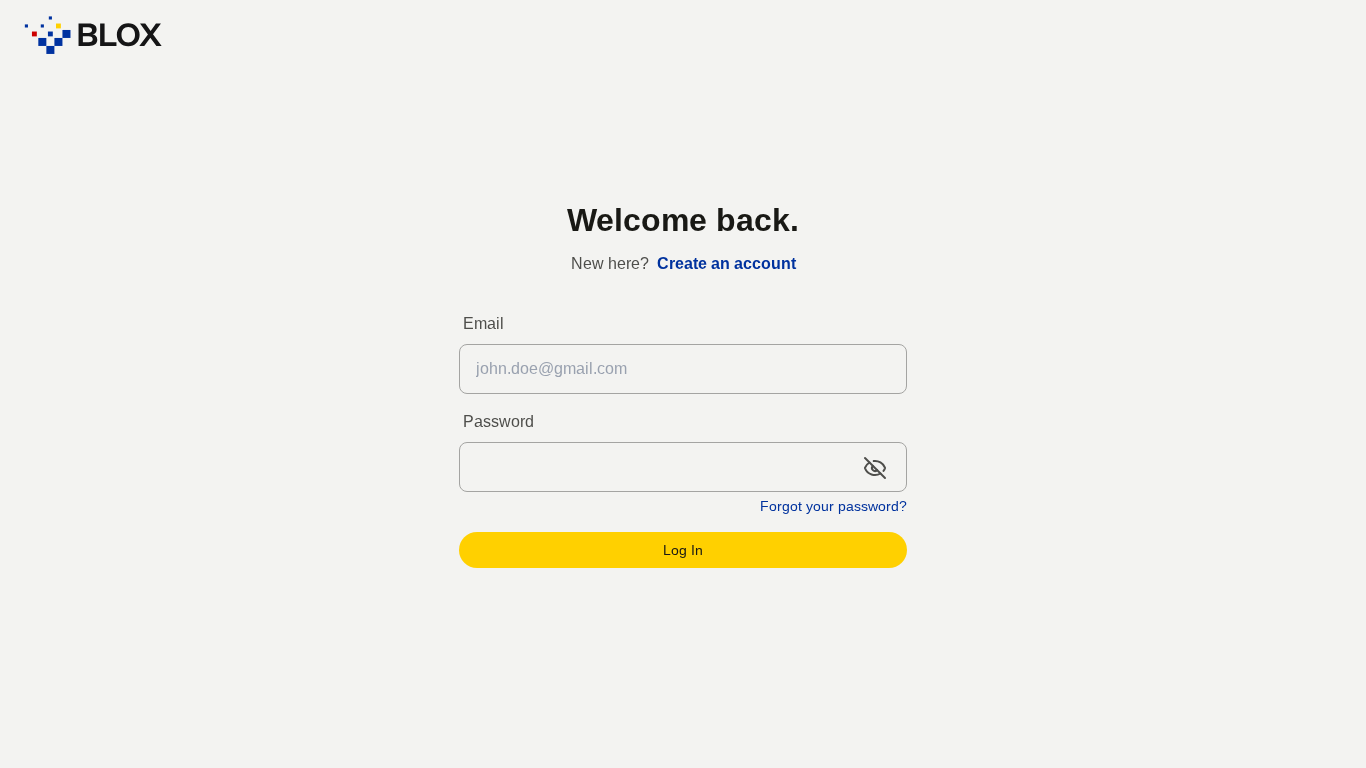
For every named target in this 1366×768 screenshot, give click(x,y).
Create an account (726, 263)
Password (498, 421)
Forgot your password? (833, 506)
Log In (683, 550)
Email (483, 323)
